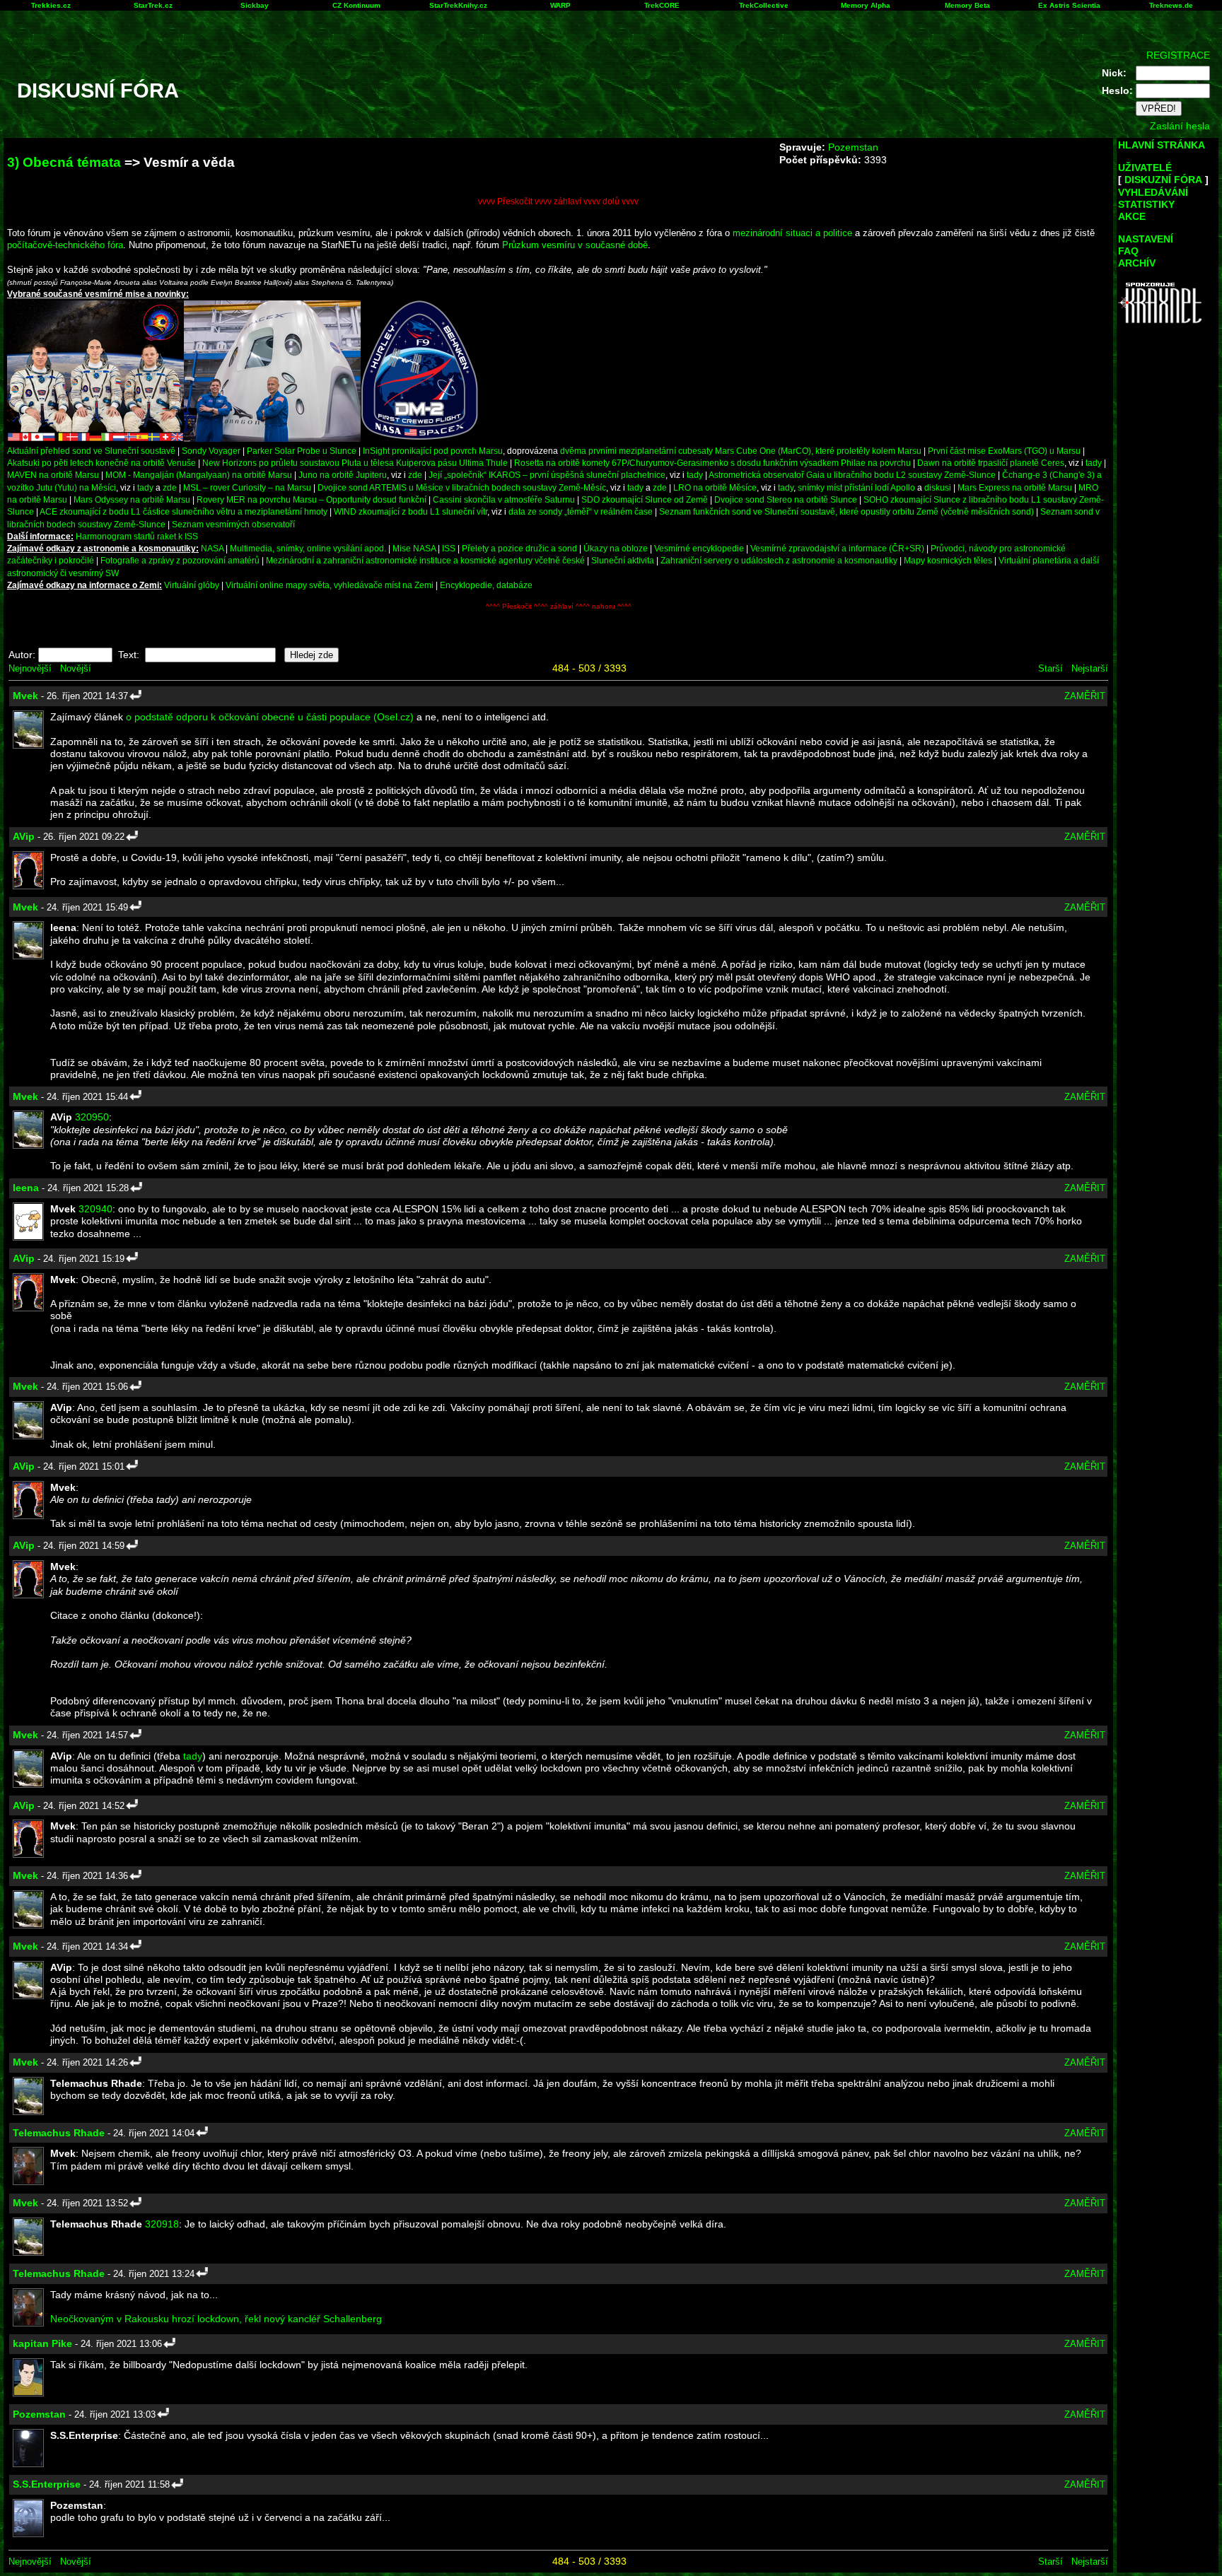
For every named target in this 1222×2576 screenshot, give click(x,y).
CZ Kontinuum (356, 5)
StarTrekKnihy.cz (458, 5)
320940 (95, 1209)
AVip (24, 836)
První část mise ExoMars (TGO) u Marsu (1004, 451)
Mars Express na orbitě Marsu (1015, 487)
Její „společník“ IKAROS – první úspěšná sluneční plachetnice (547, 475)
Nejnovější (30, 668)
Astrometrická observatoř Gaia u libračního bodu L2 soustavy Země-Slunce (852, 475)
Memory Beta (967, 5)
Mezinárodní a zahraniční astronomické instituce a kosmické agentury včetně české (425, 560)
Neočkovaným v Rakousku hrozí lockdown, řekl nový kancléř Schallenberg (216, 2319)
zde (415, 475)
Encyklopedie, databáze (486, 585)
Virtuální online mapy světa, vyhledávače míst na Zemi (330, 585)
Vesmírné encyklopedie (699, 548)
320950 (92, 1117)
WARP (560, 5)
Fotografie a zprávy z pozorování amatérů (180, 560)
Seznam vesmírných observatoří (233, 524)
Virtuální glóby (192, 585)
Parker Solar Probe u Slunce (302, 451)
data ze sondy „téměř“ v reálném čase (581, 511)
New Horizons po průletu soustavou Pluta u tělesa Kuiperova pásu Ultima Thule (355, 463)
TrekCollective (764, 5)
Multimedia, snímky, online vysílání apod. (308, 548)
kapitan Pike (42, 2343)
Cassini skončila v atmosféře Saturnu (504, 499)
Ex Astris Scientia (1069, 5)
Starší (1051, 668)
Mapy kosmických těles (948, 560)
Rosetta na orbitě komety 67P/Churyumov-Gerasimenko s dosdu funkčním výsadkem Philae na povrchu (712, 463)
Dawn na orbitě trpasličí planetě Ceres (991, 463)
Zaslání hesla (1180, 126)
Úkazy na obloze (616, 548)
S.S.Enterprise (47, 2484)
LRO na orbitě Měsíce (715, 487)
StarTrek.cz (153, 5)
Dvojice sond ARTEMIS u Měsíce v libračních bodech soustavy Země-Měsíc (462, 487)
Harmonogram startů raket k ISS (137, 536)
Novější (76, 668)
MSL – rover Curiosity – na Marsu (247, 487)
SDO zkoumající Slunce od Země (645, 499)
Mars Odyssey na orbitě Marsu (132, 499)
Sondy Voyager (211, 451)
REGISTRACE (1178, 55)
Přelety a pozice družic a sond (520, 548)
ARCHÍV (1137, 263)
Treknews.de (1171, 5)
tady (1094, 463)
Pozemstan (853, 147)
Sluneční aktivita (623, 560)
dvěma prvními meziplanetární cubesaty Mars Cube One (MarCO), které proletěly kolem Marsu (741, 451)
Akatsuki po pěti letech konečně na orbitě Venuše (101, 463)
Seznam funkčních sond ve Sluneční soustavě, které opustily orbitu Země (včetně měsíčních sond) (846, 511)
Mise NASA (414, 548)
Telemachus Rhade (59, 2133)
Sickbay (255, 5)
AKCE (1132, 216)
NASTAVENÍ (1146, 239)
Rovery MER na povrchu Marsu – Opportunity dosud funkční (312, 499)
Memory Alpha (866, 5)
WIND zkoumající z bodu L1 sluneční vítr (411, 511)
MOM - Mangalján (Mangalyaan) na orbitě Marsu (199, 475)
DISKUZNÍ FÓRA (1163, 180)
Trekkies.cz (51, 5)
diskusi (938, 487)
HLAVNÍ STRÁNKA (1162, 145)
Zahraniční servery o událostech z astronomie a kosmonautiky (779, 560)
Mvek (25, 696)
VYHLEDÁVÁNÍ (1153, 192)
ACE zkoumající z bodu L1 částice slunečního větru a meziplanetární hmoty (184, 511)
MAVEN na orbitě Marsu (53, 475)
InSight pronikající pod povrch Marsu (433, 451)
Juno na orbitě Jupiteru (343, 475)
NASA (212, 548)
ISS (449, 548)
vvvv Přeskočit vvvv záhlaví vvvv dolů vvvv (558, 201)
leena (26, 1188)
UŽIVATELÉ (1145, 168)
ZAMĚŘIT (1085, 696)
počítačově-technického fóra (65, 245)
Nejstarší (1090, 668)
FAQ (1128, 251)
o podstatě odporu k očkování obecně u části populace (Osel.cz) (270, 717)
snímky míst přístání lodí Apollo (856, 487)
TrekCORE (662, 5)
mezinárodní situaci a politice (792, 233)
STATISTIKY (1146, 204)
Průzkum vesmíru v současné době (575, 245)
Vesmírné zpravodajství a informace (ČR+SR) (837, 548)
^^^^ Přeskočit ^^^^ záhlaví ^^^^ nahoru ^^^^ (559, 606)
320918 (162, 2224)
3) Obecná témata (64, 162)
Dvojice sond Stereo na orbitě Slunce (786, 499)
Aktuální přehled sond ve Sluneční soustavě (91, 451)
